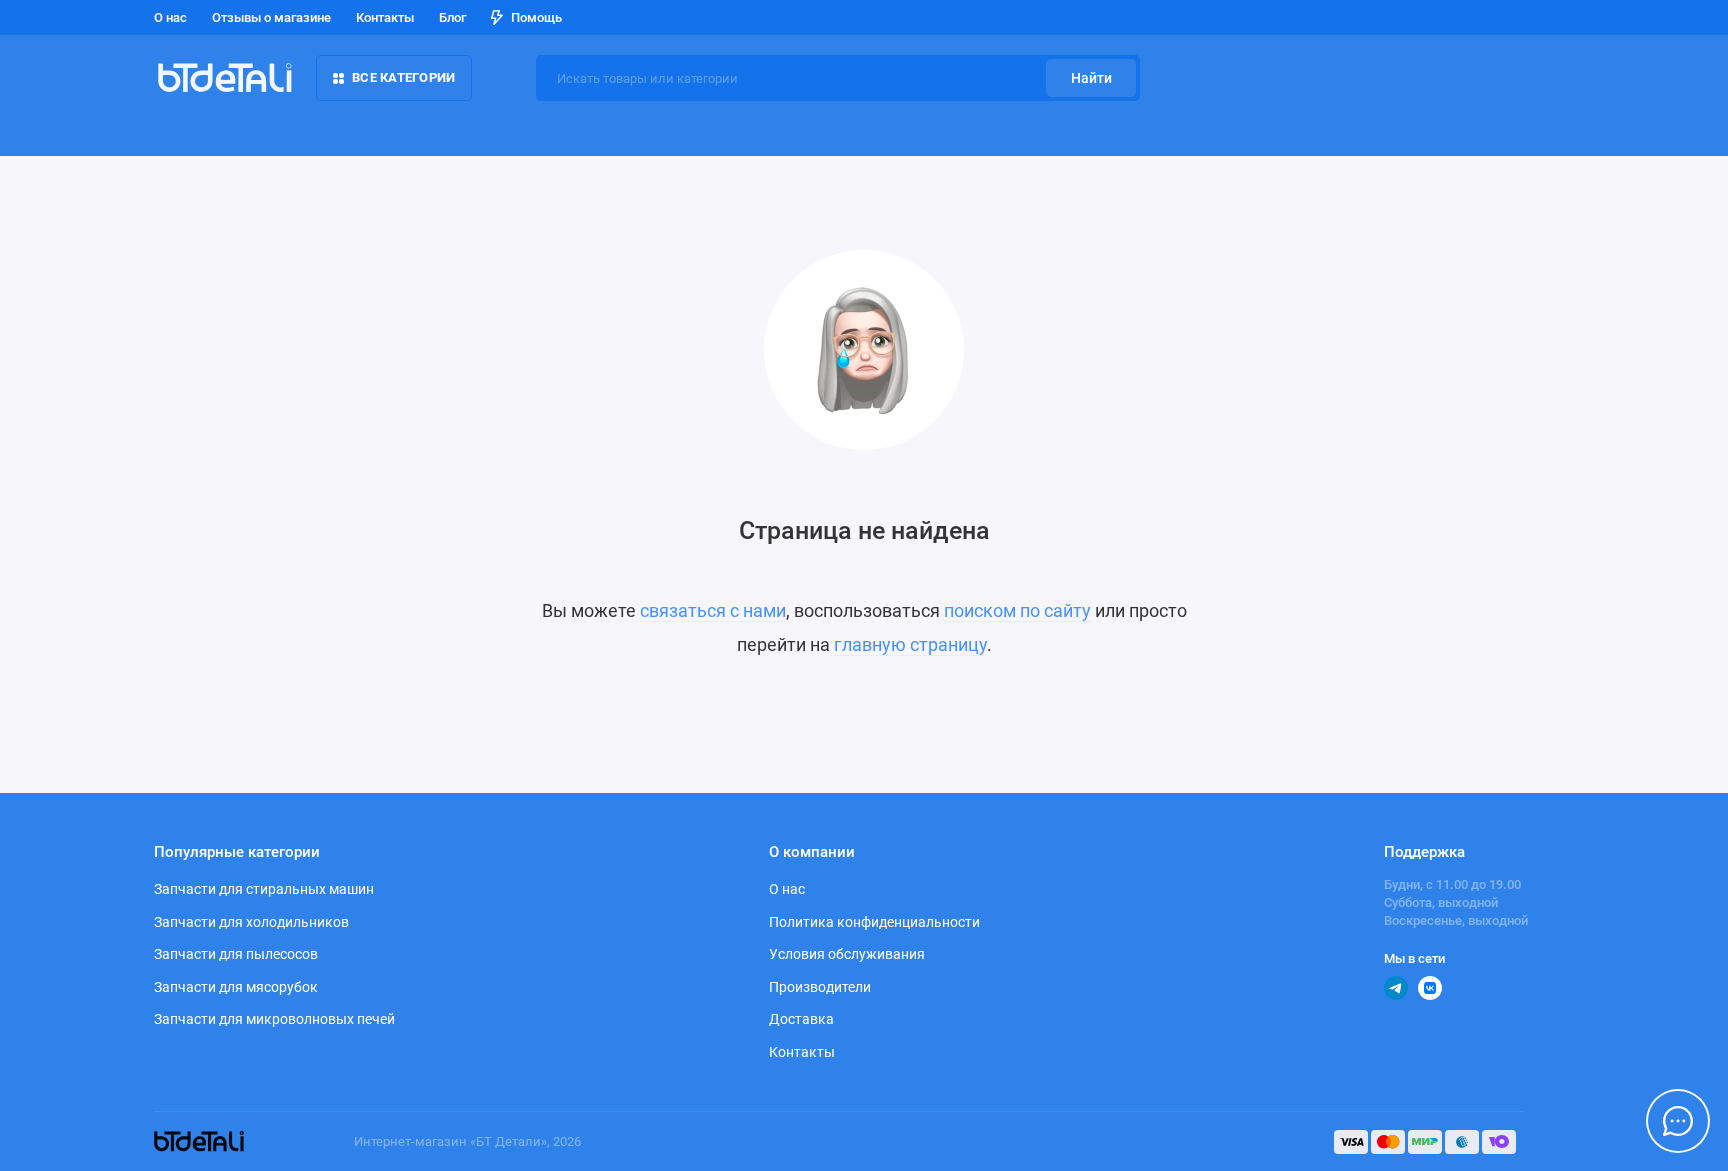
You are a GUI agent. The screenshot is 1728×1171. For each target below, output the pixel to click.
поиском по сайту (1017, 610)
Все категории (403, 77)
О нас (170, 17)
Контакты (385, 17)
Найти (1091, 78)
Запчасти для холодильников (251, 922)
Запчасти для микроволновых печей (274, 1019)
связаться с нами (713, 610)
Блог (452, 17)
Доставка (801, 1019)
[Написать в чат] (1678, 1121)
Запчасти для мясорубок (236, 987)
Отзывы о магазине (271, 17)
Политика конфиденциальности (874, 922)
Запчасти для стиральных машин (264, 889)
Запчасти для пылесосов (236, 954)
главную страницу (910, 644)
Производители (820, 987)
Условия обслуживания (847, 954)
